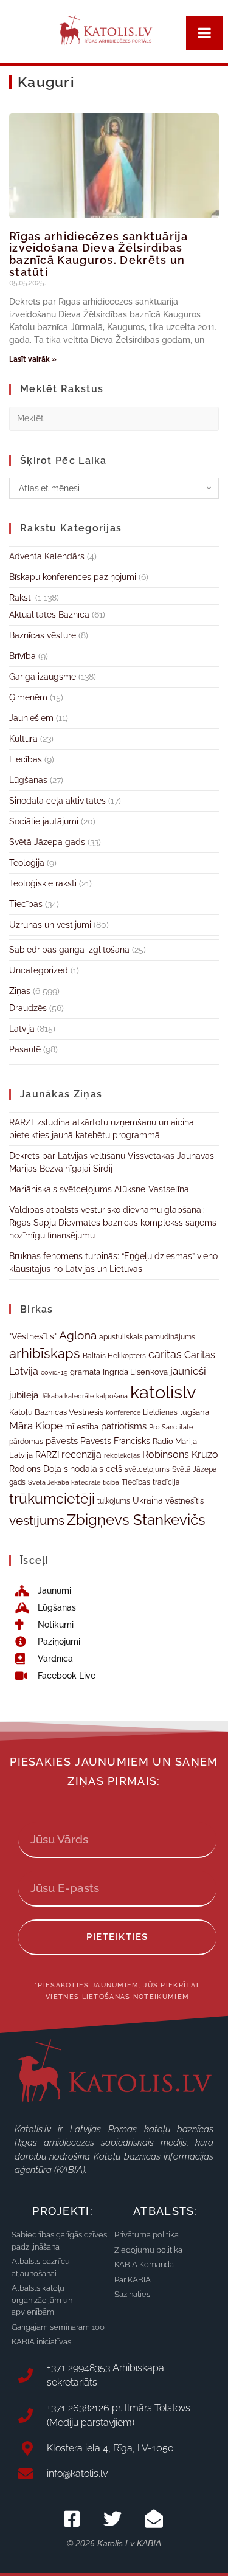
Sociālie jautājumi (44, 821)
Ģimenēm (28, 697)
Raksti (21, 598)
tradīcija (166, 1482)
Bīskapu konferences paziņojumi (73, 577)
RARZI (47, 1455)
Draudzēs (28, 1008)
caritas (165, 1354)
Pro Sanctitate (171, 1427)
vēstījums (37, 1520)
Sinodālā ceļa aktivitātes (57, 801)
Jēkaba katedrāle (67, 1396)
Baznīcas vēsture (43, 635)
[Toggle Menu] (205, 33)
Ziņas (20, 991)
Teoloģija (27, 863)
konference (123, 1413)
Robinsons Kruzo (180, 1455)
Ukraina (148, 1500)
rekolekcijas (122, 1456)
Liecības (26, 759)
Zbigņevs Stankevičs (136, 1520)
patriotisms (124, 1426)
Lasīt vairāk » (33, 359)
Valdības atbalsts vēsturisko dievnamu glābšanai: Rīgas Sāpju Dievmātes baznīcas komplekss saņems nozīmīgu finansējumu (113, 1223)
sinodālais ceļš (93, 1469)
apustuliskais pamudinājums (147, 1337)
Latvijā (22, 1029)
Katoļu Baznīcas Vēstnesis (56, 1412)
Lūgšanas (28, 780)
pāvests (62, 1441)
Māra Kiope (36, 1426)
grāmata (85, 1372)
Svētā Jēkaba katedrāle (64, 1482)
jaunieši (188, 1371)
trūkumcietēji (52, 1499)
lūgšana (195, 1412)
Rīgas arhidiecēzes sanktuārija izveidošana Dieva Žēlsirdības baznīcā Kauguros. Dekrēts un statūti (98, 254)
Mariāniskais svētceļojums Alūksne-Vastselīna (99, 1189)
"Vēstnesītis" (33, 1336)
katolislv (163, 1392)
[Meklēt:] (114, 418)
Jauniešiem (31, 718)
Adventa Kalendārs (47, 556)
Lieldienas (160, 1412)
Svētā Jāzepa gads (47, 842)
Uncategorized (39, 970)
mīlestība (82, 1427)
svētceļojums (147, 1469)
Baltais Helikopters (114, 1356)
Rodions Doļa (35, 1469)
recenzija (81, 1455)
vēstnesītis (185, 1501)
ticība (111, 1482)
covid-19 (54, 1372)
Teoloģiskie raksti (43, 883)
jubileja (24, 1395)
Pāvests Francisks (115, 1441)
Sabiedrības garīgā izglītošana (69, 950)
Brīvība (22, 656)
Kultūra (23, 739)
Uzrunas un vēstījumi (50, 925)
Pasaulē (25, 1049)
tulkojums (114, 1501)
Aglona (78, 1335)
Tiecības (26, 904)
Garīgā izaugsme (43, 677)
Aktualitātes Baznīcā (49, 615)
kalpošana (112, 1396)
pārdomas (26, 1442)
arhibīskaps (45, 1354)
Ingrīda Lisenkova (135, 1372)
